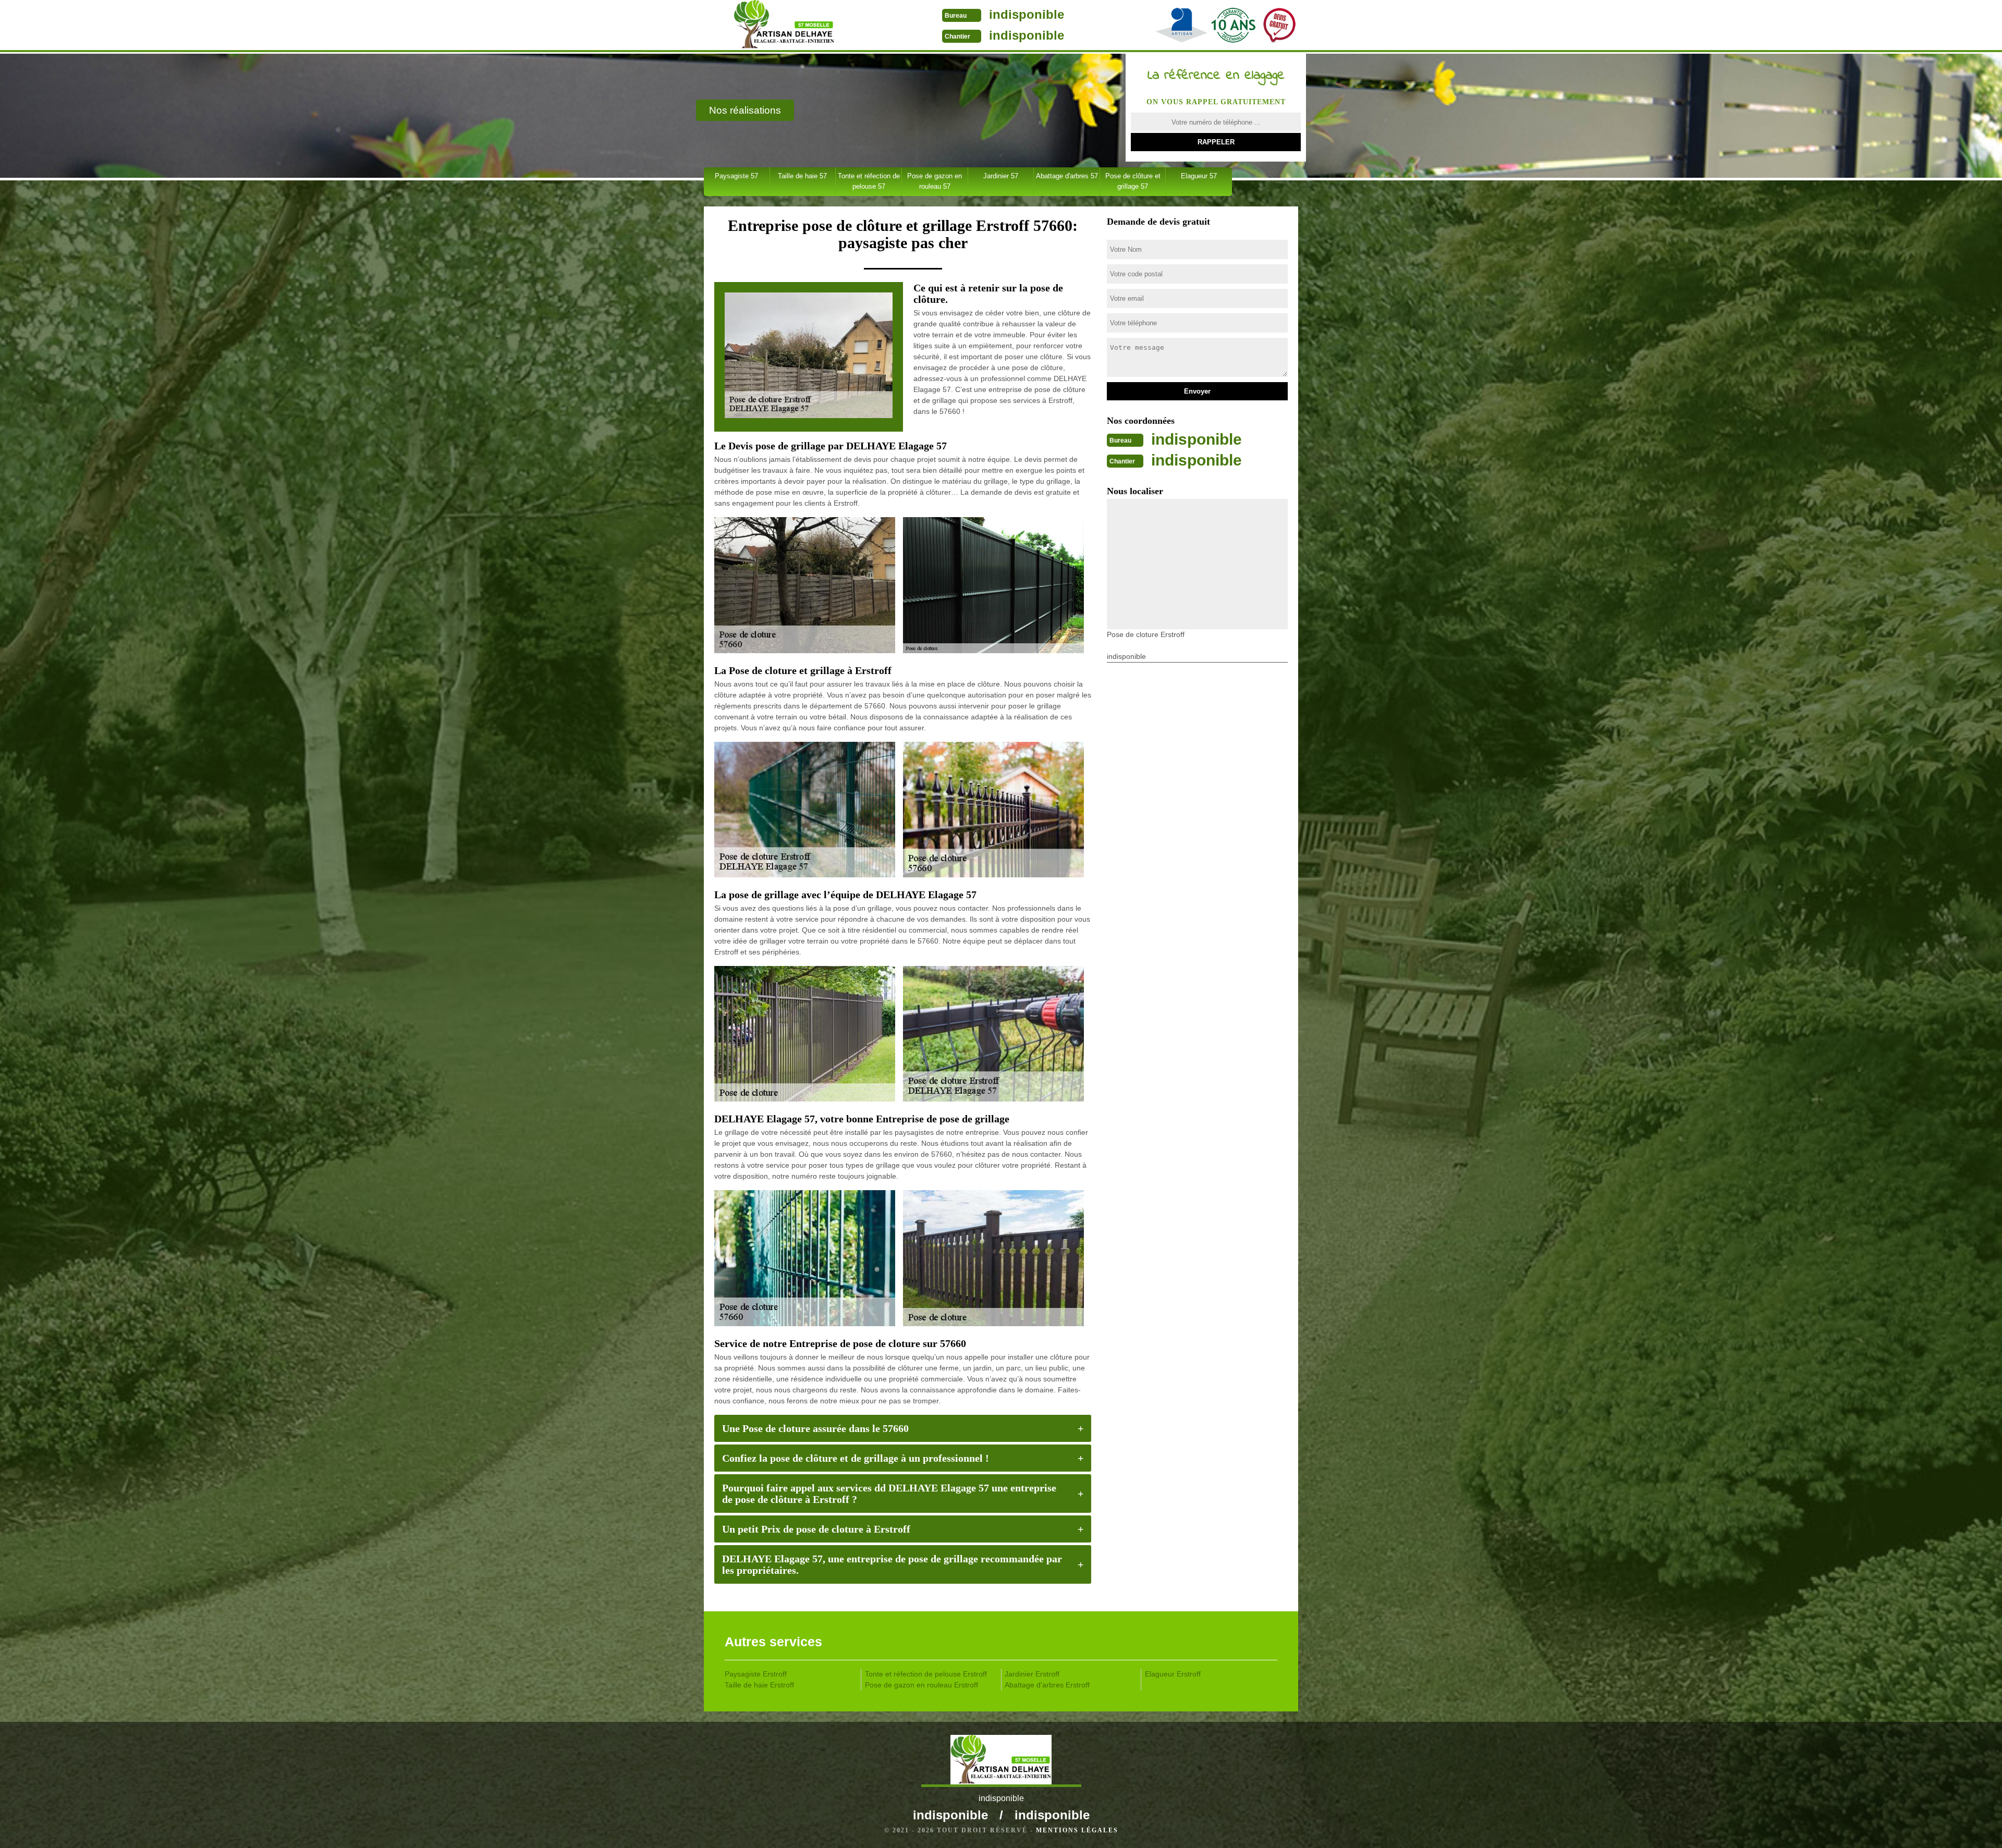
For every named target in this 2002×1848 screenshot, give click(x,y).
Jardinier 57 (1001, 176)
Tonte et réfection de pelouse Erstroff (926, 1674)
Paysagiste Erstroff (756, 1674)
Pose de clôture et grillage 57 (1133, 181)
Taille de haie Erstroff (759, 1685)
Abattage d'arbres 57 (1067, 176)
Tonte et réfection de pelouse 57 (869, 181)
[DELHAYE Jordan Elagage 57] (784, 26)
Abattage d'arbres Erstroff (1047, 1685)
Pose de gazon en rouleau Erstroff (921, 1685)
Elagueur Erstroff (1173, 1674)
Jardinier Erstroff (1032, 1674)
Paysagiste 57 (736, 176)
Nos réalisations (745, 110)
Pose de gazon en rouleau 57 (935, 181)
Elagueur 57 (1199, 176)
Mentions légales (1077, 1830)
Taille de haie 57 (802, 176)
